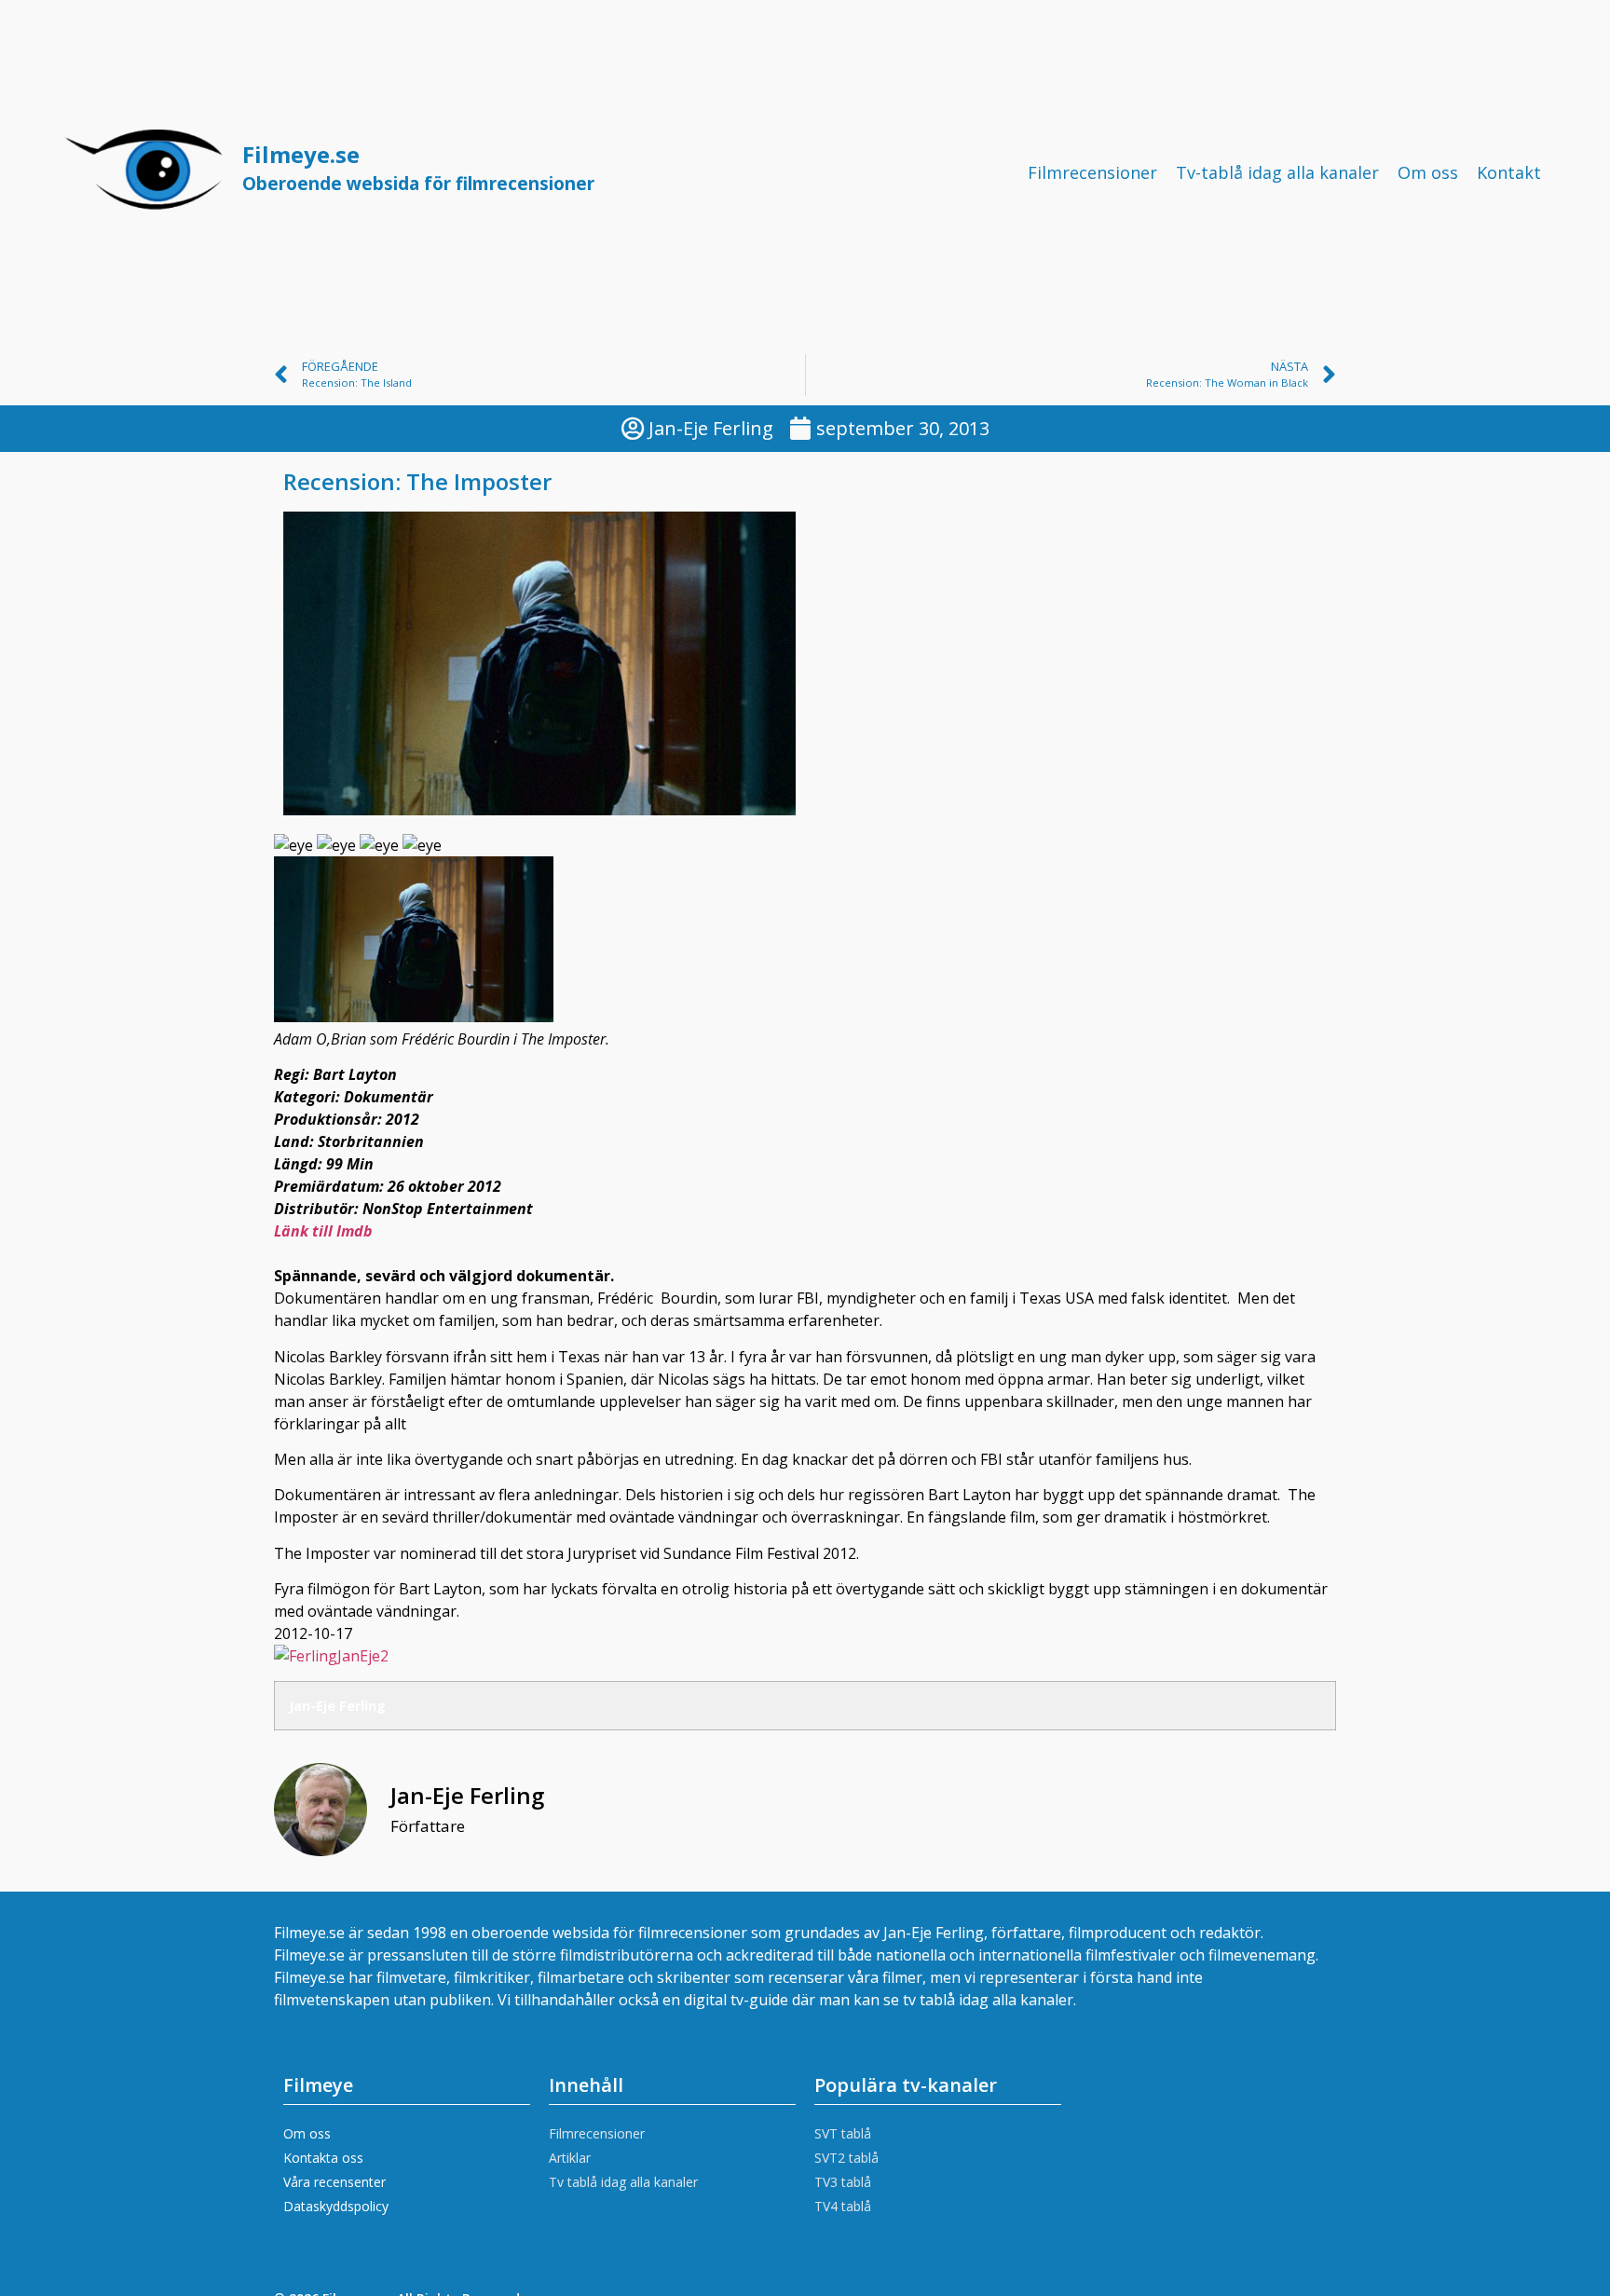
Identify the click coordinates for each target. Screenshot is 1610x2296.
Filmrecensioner (1092, 172)
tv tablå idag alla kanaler (988, 2000)
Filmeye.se (418, 167)
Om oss (1428, 172)
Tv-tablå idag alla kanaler (1277, 172)
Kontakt (1509, 172)
